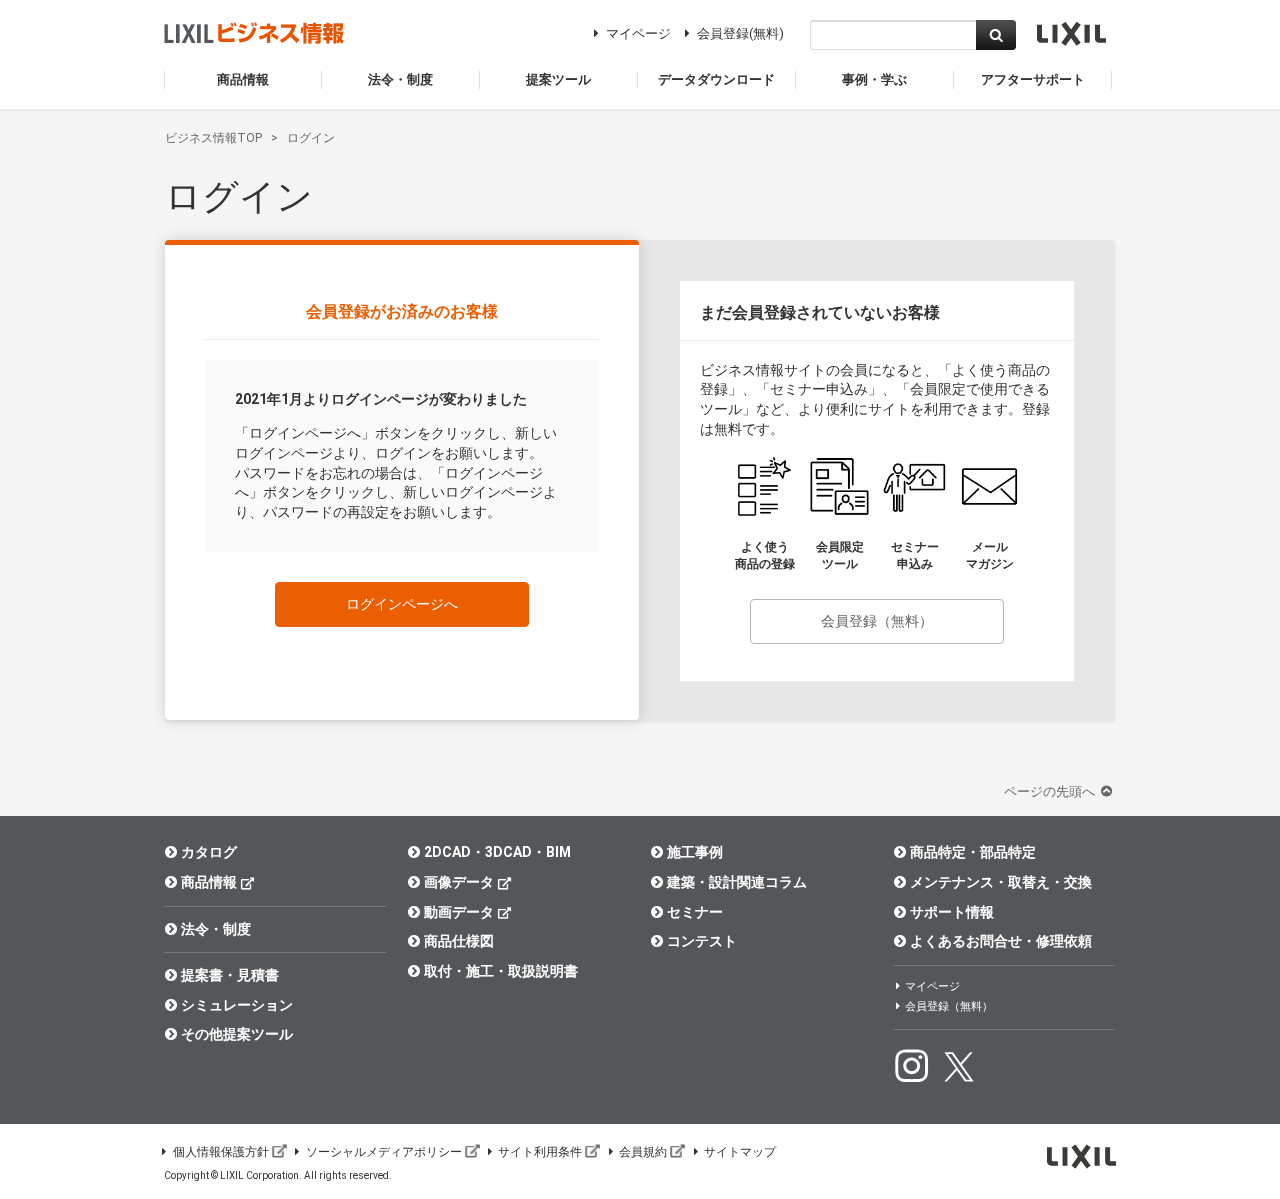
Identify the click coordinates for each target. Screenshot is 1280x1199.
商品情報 (209, 882)
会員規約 (643, 1152)
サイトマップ (740, 1152)
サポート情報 (952, 912)
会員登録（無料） (877, 621)
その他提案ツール (237, 1034)
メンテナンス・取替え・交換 (1001, 882)
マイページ (638, 33)
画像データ (459, 882)
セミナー (695, 912)
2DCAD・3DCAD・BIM (497, 852)
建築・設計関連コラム (737, 882)
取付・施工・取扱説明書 (501, 971)
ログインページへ (402, 604)
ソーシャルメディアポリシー (384, 1152)
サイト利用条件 (540, 1152)
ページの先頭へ (1051, 791)
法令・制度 (216, 929)
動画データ (459, 912)
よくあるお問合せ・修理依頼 (1001, 941)
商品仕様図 (459, 941)
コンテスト (702, 941)
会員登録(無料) (740, 33)
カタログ (209, 852)
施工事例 (695, 852)
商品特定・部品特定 (973, 852)
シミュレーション (237, 1005)
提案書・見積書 (230, 975)
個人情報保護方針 (221, 1152)
